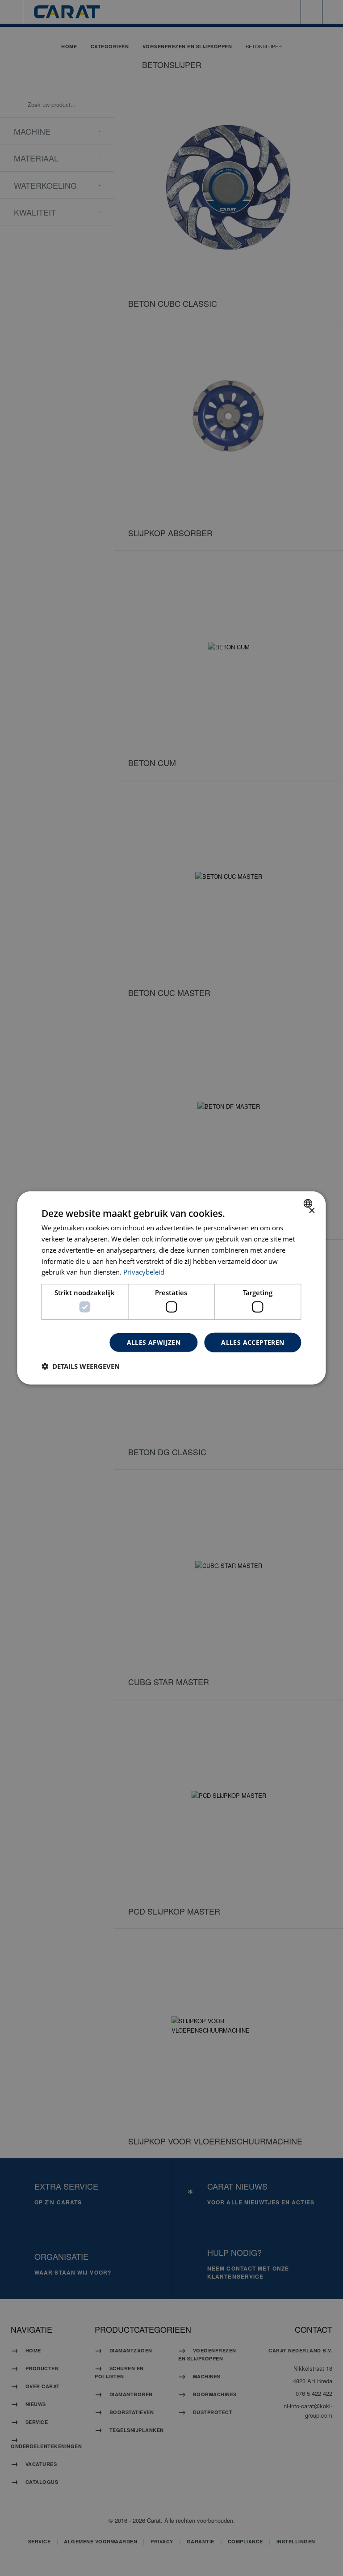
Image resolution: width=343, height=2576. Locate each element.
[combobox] (309, 1203)
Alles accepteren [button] (253, 1342)
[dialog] (171, 1288)
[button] (81, 1366)
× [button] (312, 1211)
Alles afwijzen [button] (154, 1342)
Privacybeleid (144, 1272)
